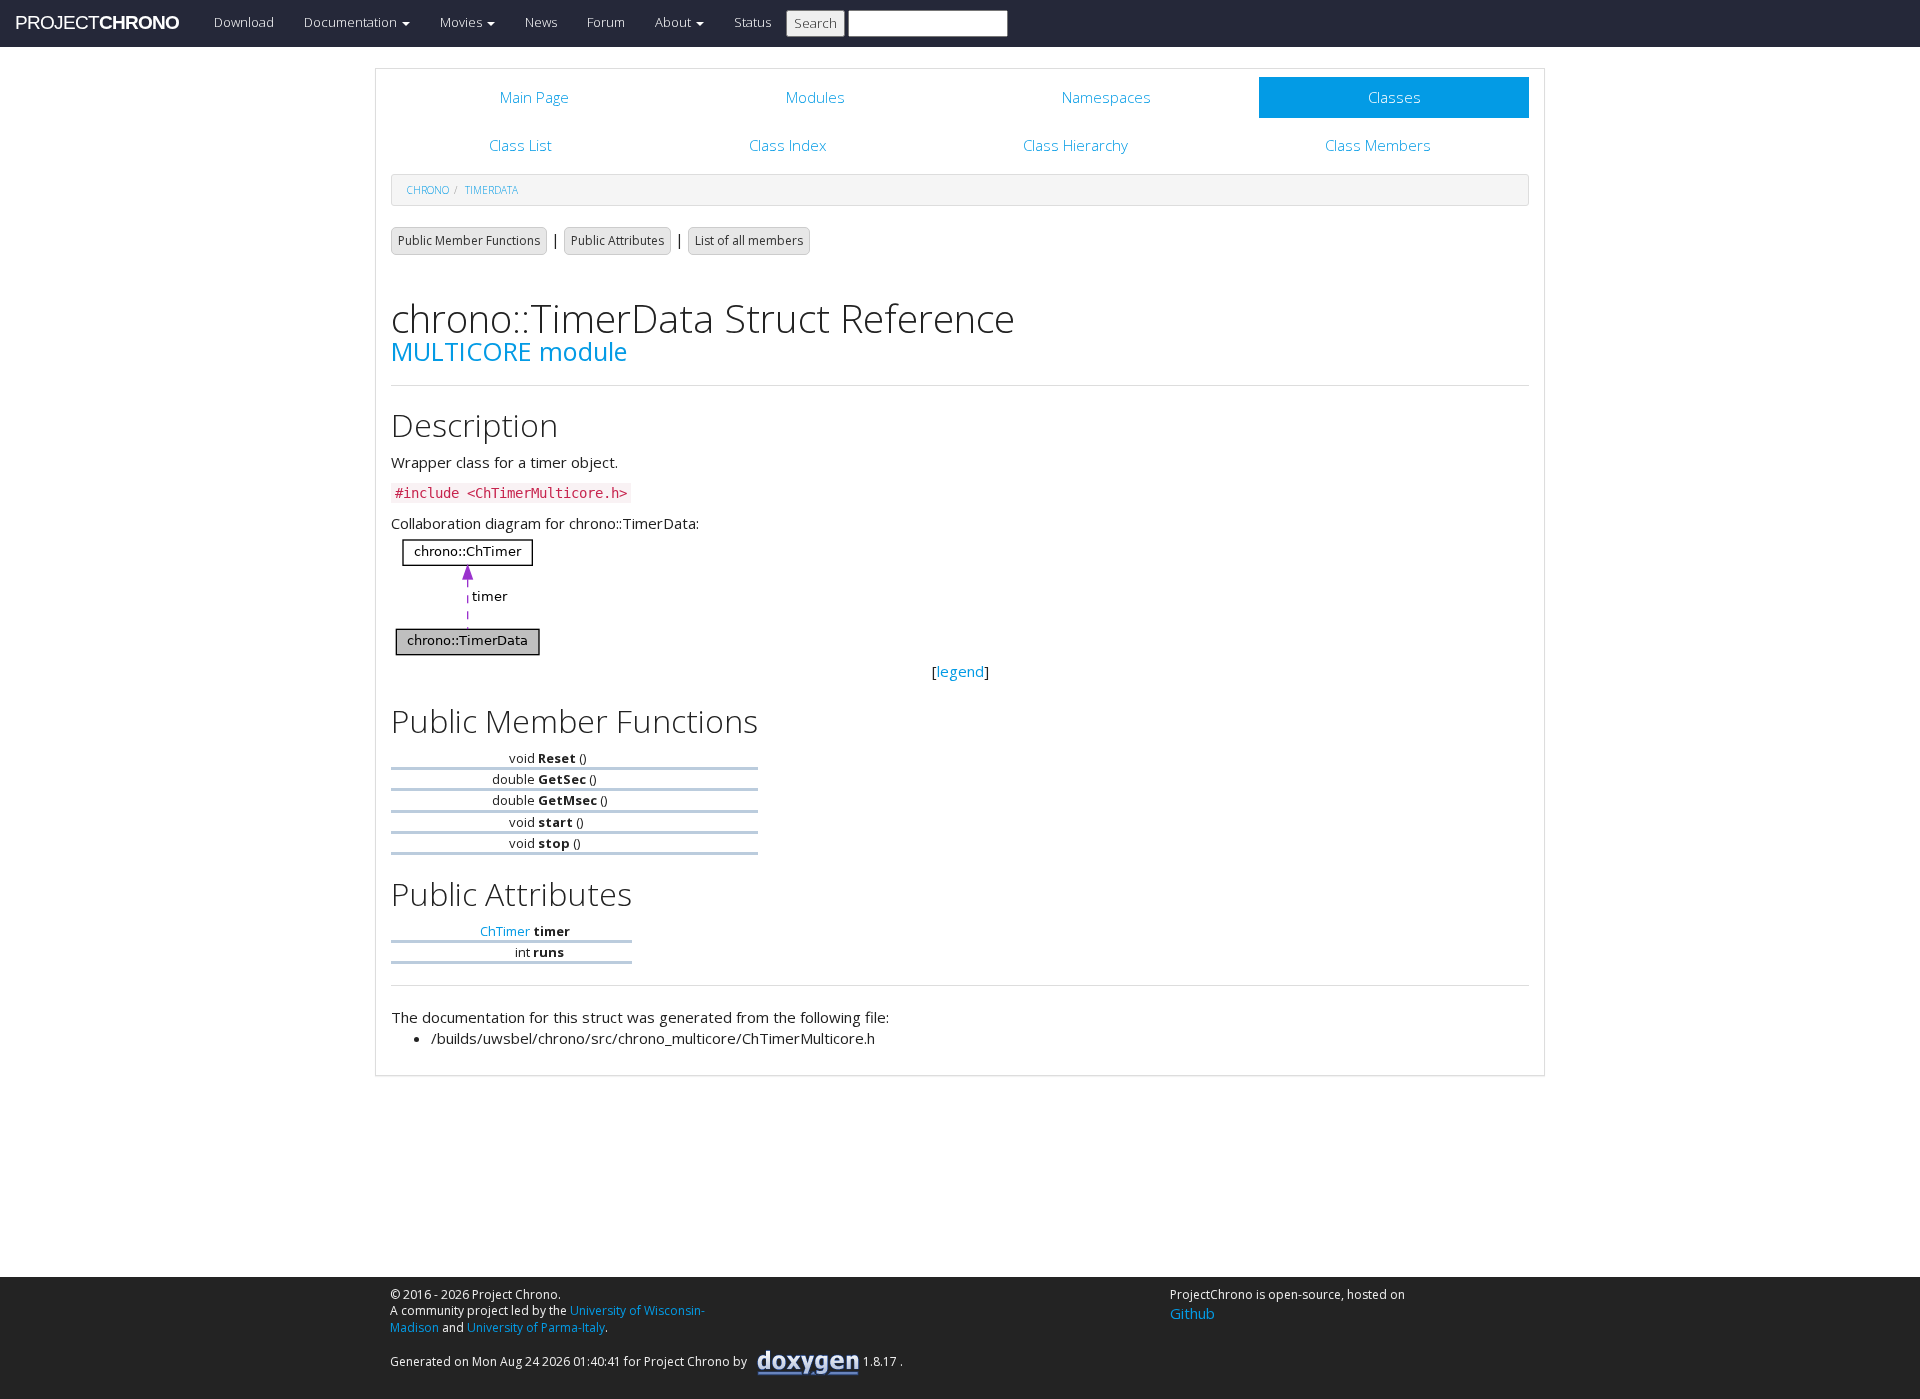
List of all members (749, 240)
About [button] (674, 22)
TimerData (491, 190)
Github (1192, 1313)
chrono (428, 190)
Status (752, 22)
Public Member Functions (469, 240)
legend (960, 671)
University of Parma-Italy (536, 1327)
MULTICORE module (509, 351)
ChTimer (505, 931)
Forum (606, 22)
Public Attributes (617, 240)
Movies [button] (462, 22)
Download (244, 22)
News (541, 22)
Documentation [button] (352, 22)
